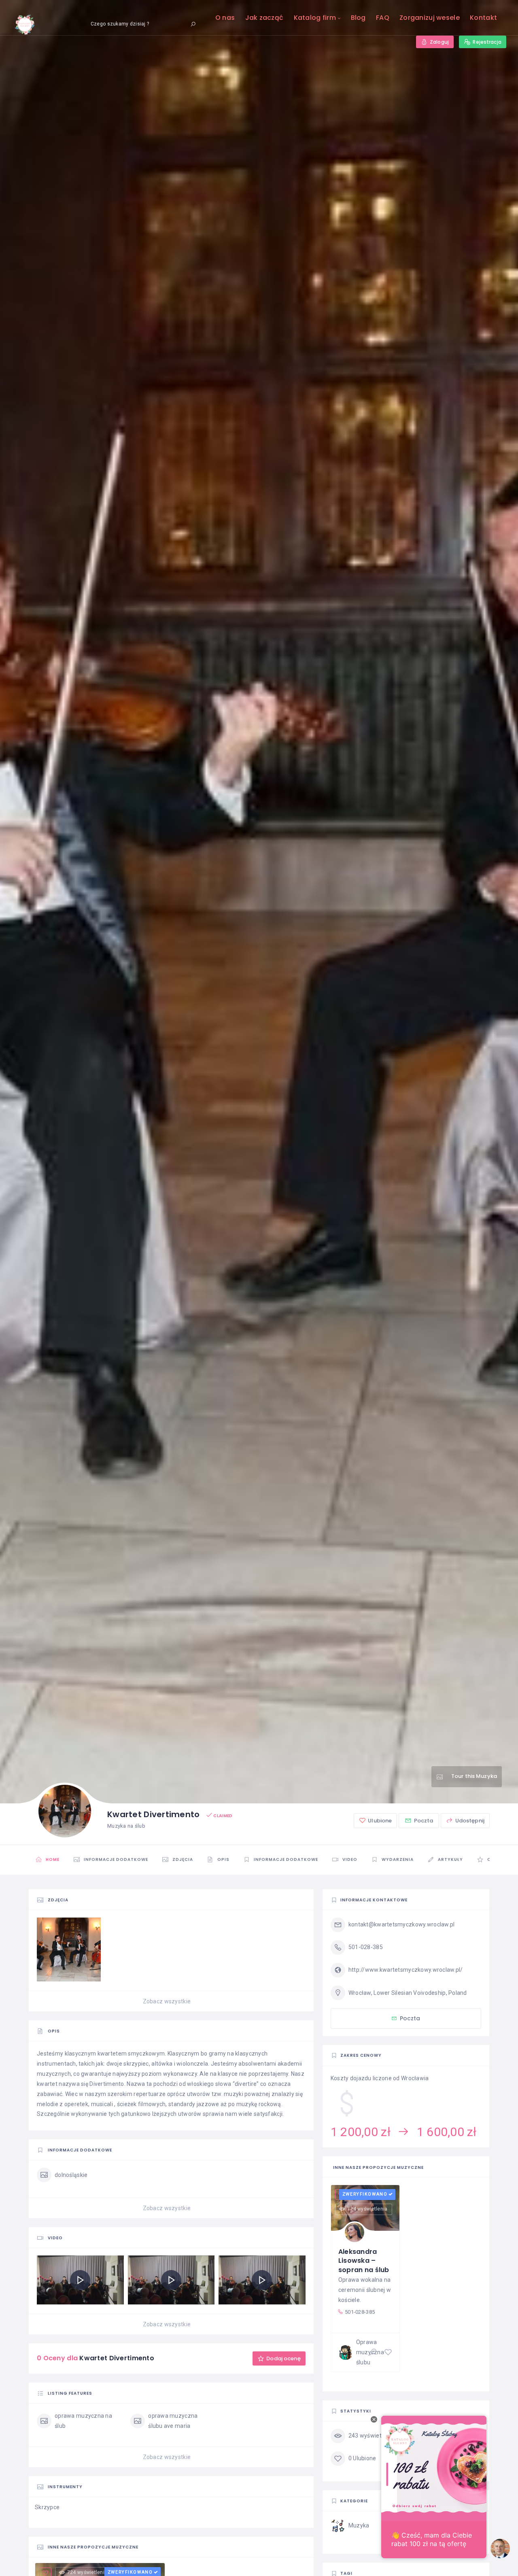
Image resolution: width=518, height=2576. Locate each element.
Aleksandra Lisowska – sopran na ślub (364, 2261)
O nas (225, 18)
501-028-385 (360, 2312)
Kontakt (483, 18)
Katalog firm (315, 18)
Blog (358, 18)
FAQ (383, 18)
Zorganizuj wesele (430, 18)
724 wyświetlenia (367, 2209)
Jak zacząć (264, 18)
